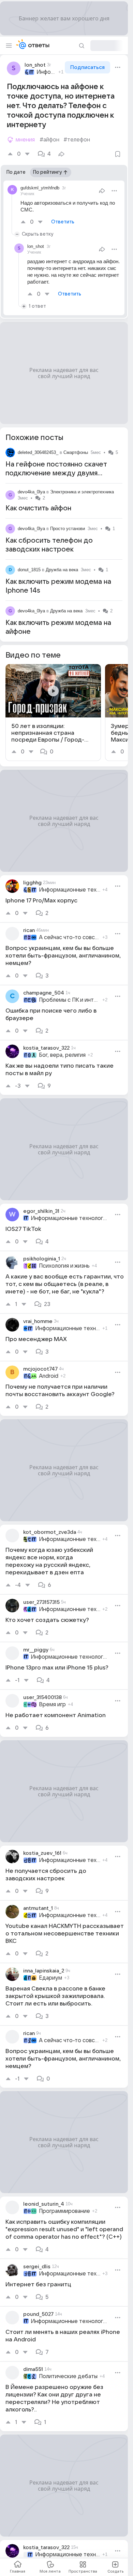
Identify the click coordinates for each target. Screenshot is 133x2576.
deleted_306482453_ (38, 452)
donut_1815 (29, 570)
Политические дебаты (68, 2376)
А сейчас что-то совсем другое (70, 937)
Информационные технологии (46, 72)
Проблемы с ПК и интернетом (70, 1000)
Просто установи (68, 529)
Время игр (52, 1705)
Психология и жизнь (64, 1266)
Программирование (64, 2211)
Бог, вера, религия (62, 1055)
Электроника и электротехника (82, 492)
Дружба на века (62, 570)
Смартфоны (76, 452)
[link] (53, 713)
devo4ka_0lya (31, 492)
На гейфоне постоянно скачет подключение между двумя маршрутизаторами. (56, 473)
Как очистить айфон (38, 508)
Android (49, 1376)
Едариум (50, 1978)
